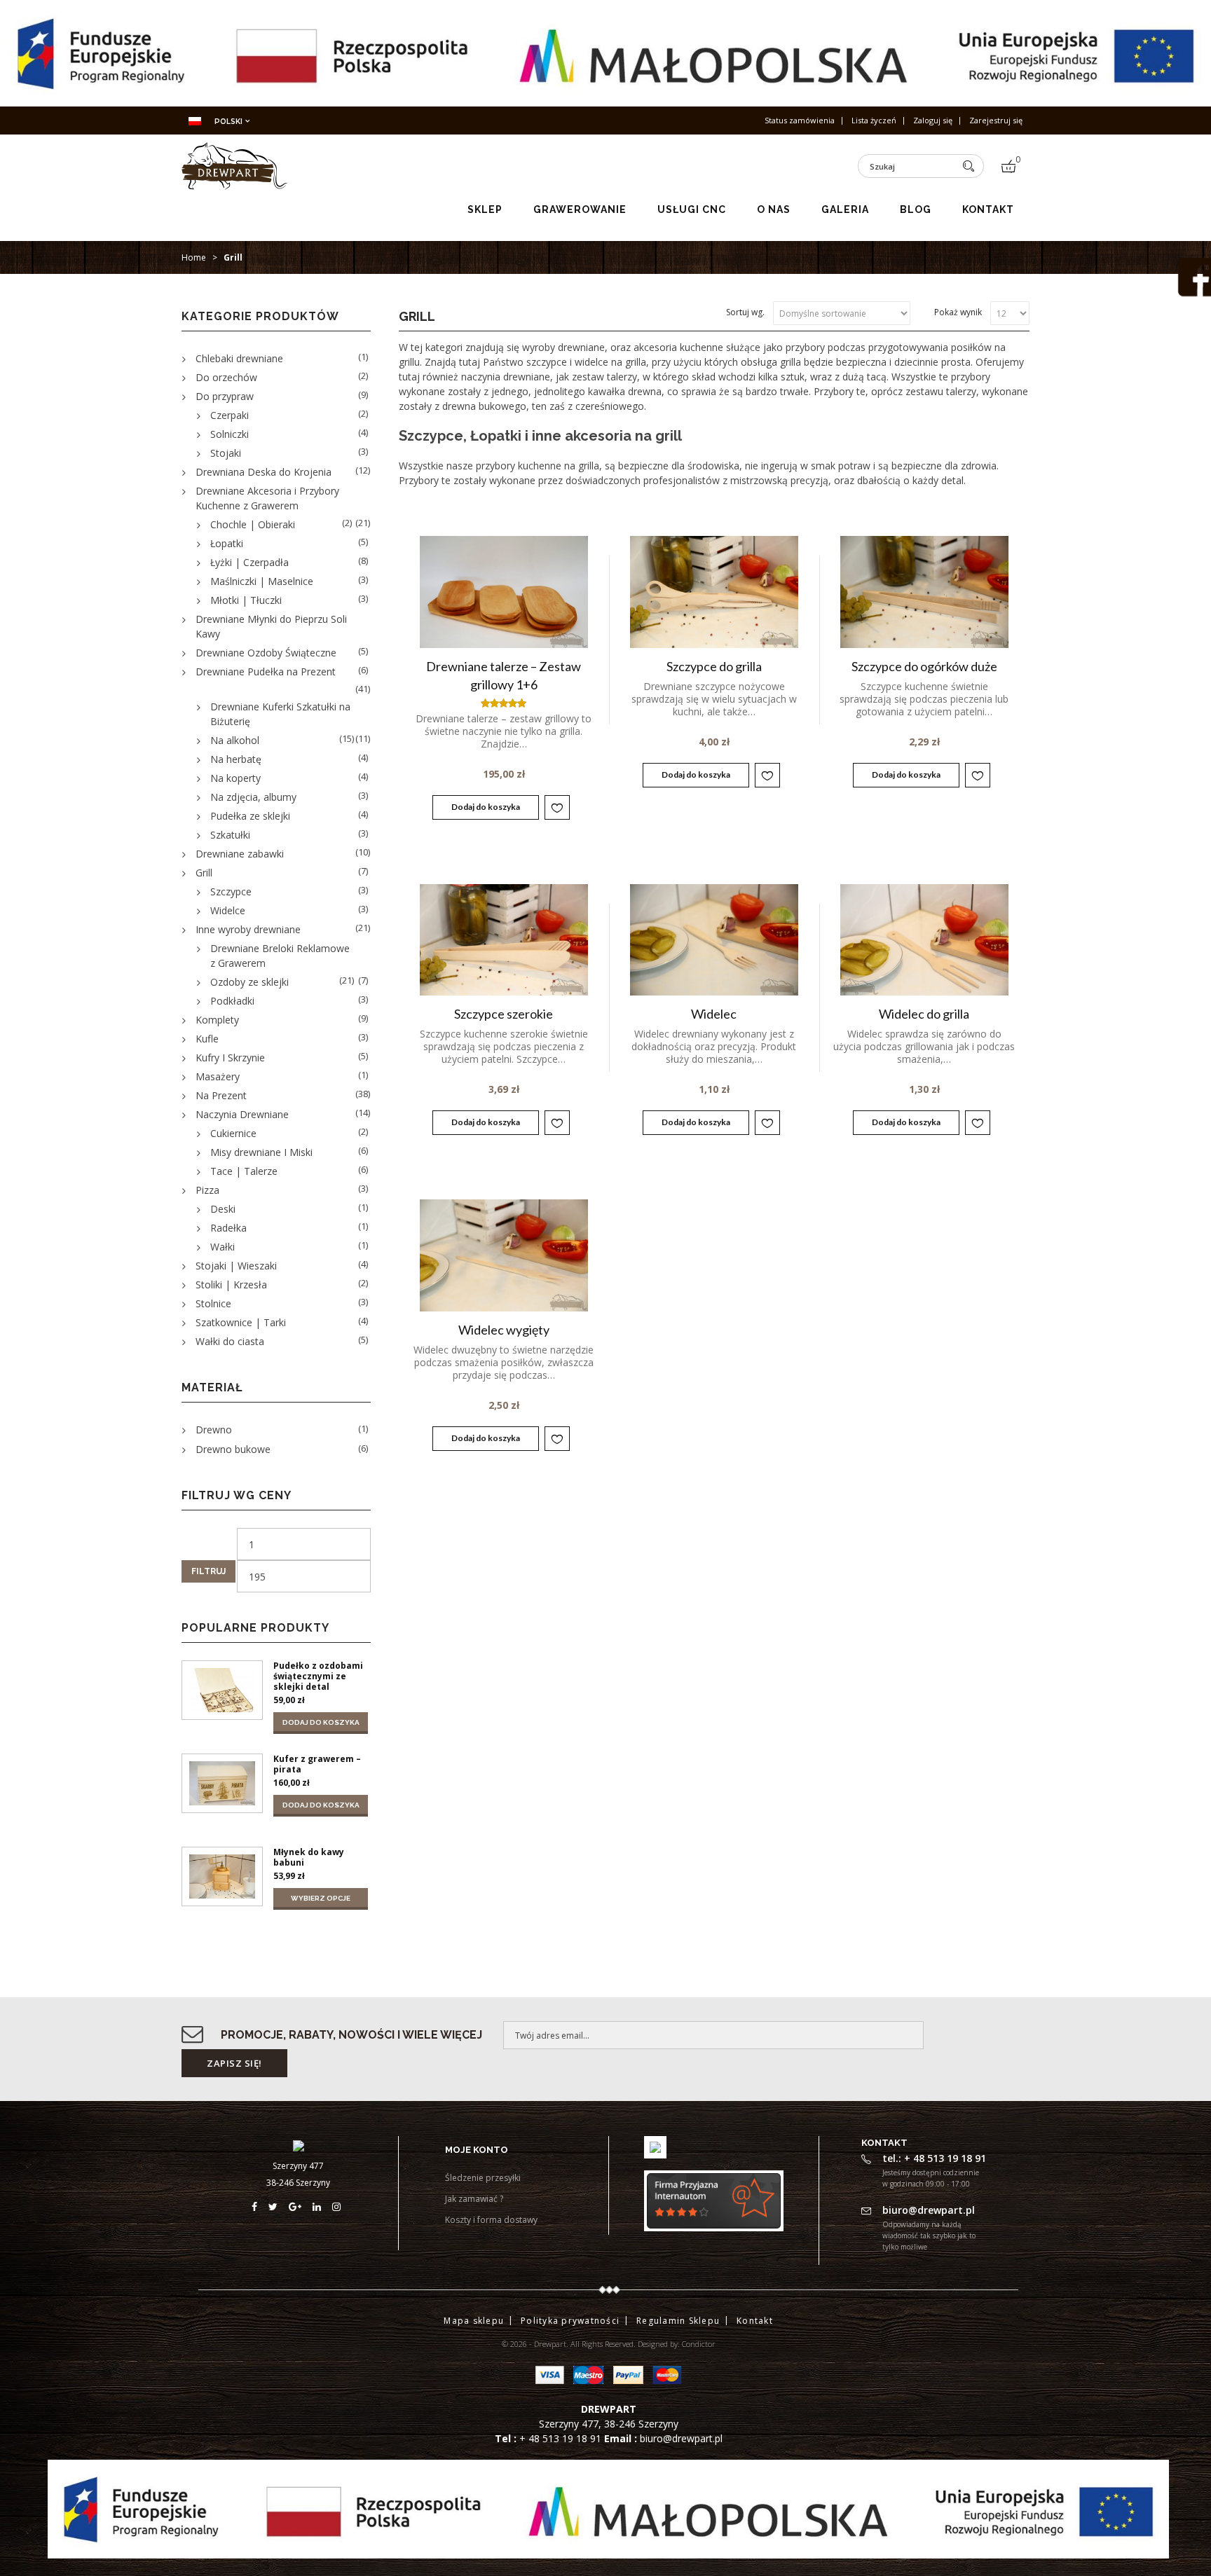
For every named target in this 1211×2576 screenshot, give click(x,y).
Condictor (699, 2344)
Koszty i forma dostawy (491, 2220)
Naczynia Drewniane (242, 1114)
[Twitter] (279, 2206)
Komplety (217, 1020)
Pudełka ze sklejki (250, 816)
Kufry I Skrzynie (230, 1058)
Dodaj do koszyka (486, 807)
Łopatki (227, 543)
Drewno (214, 1430)
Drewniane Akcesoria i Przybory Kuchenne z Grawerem (267, 498)
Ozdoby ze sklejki (249, 982)
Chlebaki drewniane (239, 358)
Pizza (207, 1190)
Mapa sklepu (474, 2321)
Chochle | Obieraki (253, 524)
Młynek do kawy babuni (309, 1857)
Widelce (228, 910)
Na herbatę (236, 759)
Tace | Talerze (244, 1171)
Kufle (207, 1039)
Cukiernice (233, 1133)
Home (194, 257)
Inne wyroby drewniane (248, 929)
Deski (223, 1209)
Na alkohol (235, 740)
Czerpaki (230, 415)
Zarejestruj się (996, 120)
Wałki (223, 1247)
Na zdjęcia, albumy (253, 797)
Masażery (218, 1076)
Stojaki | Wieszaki (236, 1266)
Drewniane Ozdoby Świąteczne (266, 653)
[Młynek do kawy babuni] (222, 1876)
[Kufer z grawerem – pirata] (222, 1783)
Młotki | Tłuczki (246, 600)
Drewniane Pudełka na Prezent (266, 671)
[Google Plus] (301, 2206)
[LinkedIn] (322, 2206)
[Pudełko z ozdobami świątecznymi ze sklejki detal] (222, 1690)
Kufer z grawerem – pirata (317, 1764)
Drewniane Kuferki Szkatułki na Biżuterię (280, 714)
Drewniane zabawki (240, 854)
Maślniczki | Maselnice (262, 581)
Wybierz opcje (321, 1898)
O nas (774, 209)
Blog (916, 209)
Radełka (228, 1228)
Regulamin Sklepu (678, 2321)
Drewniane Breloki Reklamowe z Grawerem (280, 956)
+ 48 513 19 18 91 (562, 2438)
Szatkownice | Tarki (241, 1322)
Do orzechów (226, 377)
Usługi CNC (692, 209)
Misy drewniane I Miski (261, 1152)
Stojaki (226, 453)
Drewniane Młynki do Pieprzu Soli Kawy (271, 626)
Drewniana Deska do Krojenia (264, 472)
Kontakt (988, 209)
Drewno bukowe (233, 1449)
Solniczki (230, 434)
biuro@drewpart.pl (681, 2438)
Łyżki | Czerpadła (249, 562)
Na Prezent (221, 1095)
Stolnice (213, 1303)
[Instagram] (338, 2206)
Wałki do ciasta (230, 1341)
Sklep (485, 209)
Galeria (845, 209)
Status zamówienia (800, 120)
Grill (204, 873)
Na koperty (235, 778)
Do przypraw (225, 396)
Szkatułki (230, 835)
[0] (1008, 166)
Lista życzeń (874, 120)
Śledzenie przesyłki (483, 2178)
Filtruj (208, 1571)
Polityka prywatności (570, 2321)
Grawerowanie (580, 209)
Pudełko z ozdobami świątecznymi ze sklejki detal (318, 1676)
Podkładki (232, 1001)
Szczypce (231, 891)
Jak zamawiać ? (474, 2199)
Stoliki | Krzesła (231, 1284)
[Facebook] (260, 2206)
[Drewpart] (234, 185)
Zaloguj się (933, 120)
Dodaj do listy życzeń (557, 807)
